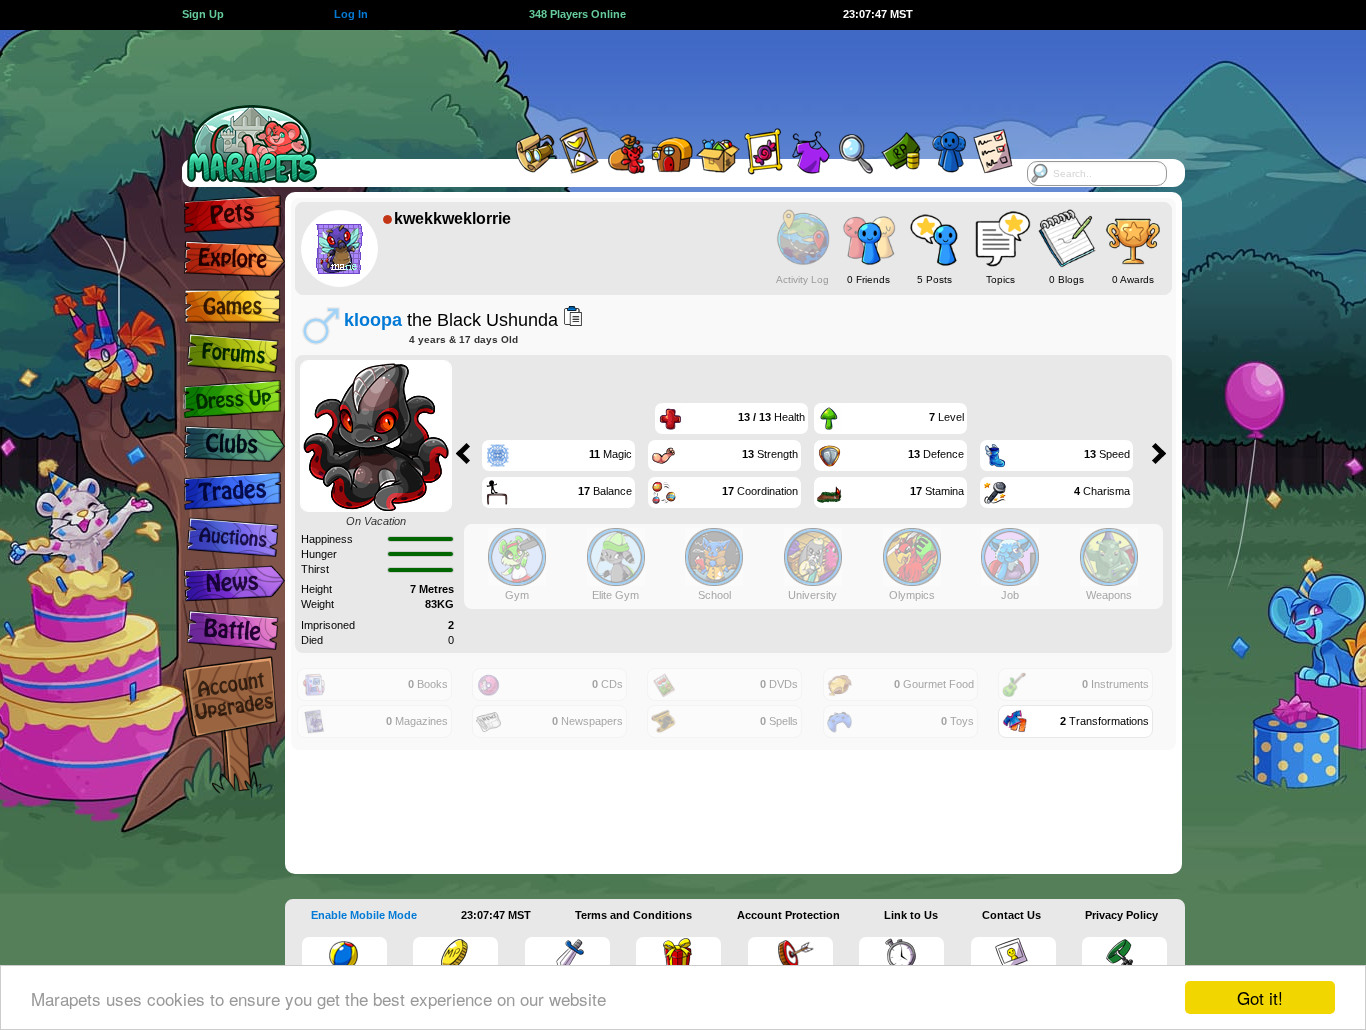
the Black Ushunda (451, 319)
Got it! (1260, 997)
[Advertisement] (665, 75)
